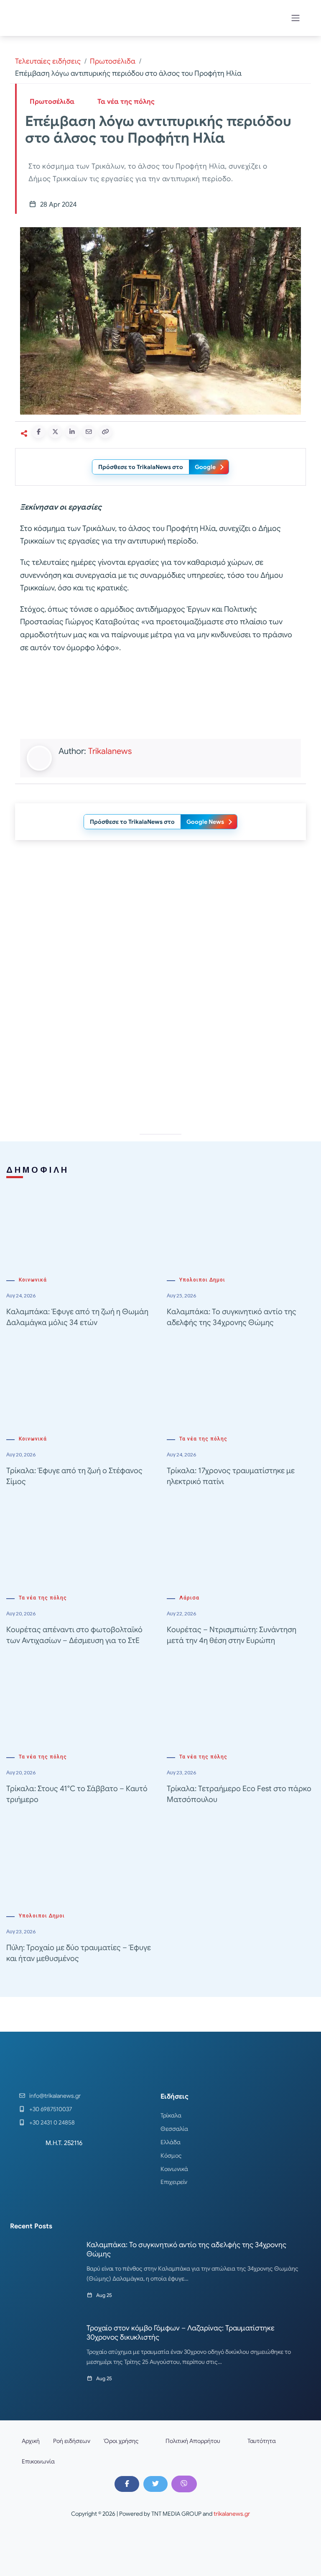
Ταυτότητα (262, 2441)
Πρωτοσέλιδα (113, 61)
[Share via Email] (89, 432)
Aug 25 (104, 2295)
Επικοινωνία (38, 2461)
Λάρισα (189, 1598)
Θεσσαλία (174, 2129)
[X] (155, 2484)
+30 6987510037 (51, 2109)
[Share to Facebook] (38, 432)
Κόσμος (171, 2156)
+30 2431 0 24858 (52, 2122)
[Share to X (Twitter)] (55, 432)
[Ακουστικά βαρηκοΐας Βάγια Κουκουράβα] (160, 1051)
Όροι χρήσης (121, 2441)
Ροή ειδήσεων (72, 2441)
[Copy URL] (105, 432)
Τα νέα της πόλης (126, 102)
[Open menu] (296, 18)
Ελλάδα (171, 2142)
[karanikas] (160, 932)
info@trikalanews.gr (55, 2096)
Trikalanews (110, 751)
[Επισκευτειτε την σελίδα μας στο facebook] (127, 2484)
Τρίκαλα (171, 2115)
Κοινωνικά (33, 1280)
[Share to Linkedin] (72, 432)
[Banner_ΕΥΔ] (160, 698)
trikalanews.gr (232, 2514)
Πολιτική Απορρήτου (193, 2441)
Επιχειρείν (174, 2182)
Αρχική (31, 2441)
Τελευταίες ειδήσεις (48, 61)
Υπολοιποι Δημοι (202, 1280)
